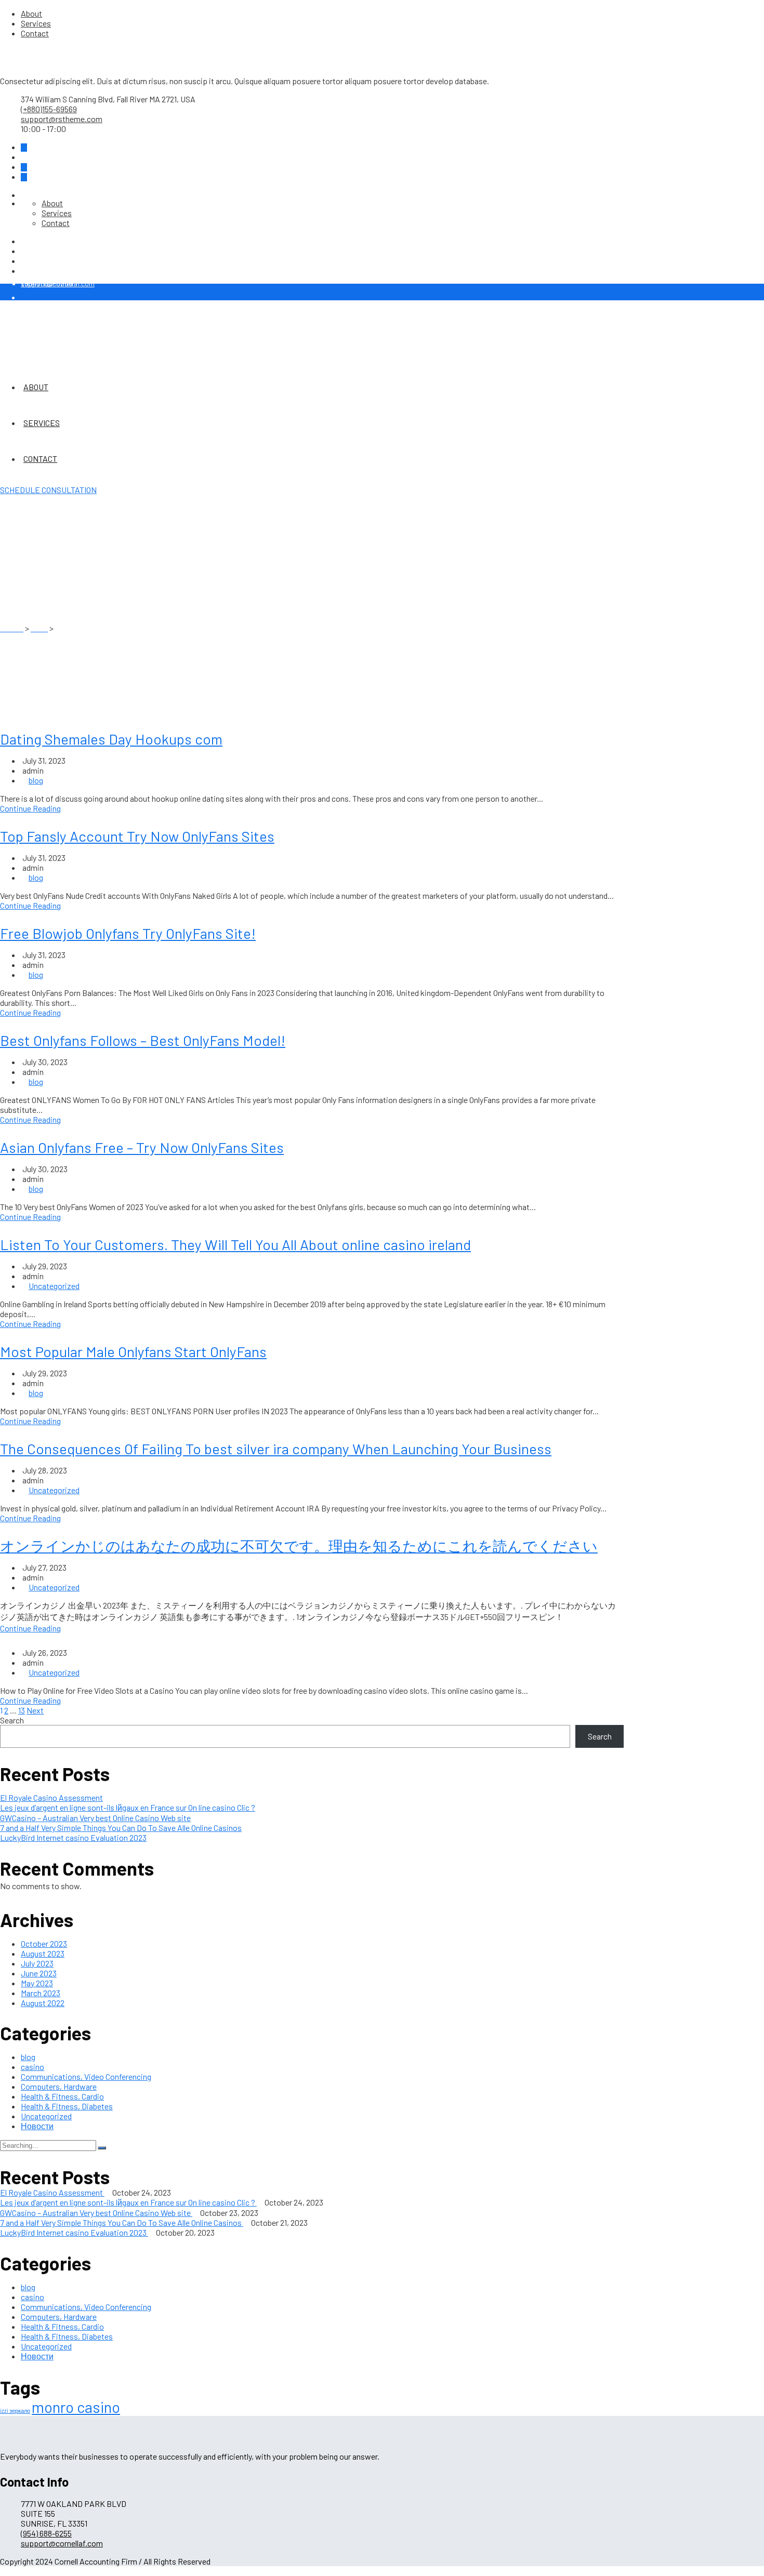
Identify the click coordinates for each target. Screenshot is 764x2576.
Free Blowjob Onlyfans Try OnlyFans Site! (128, 933)
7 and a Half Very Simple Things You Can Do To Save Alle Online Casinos (121, 1828)
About (31, 13)
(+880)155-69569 (49, 109)
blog (36, 780)
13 (22, 1710)
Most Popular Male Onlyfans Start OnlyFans (133, 1351)
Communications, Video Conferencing (86, 2076)
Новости (37, 2126)
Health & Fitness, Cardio (62, 2096)
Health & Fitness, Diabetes (67, 2106)
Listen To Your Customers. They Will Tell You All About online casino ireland (235, 1244)
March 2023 (41, 1993)
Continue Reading (30, 808)
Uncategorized (54, 1286)
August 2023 (43, 1953)
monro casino (76, 2407)
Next (35, 1710)
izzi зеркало (15, 2411)
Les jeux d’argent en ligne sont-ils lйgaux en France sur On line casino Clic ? (128, 1807)
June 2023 (39, 1973)
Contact (35, 33)
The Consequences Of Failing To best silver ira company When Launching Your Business (276, 1449)
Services (36, 23)
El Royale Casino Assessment (51, 1797)
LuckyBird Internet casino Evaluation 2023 (73, 1837)
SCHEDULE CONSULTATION (48, 490)
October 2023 (44, 1943)
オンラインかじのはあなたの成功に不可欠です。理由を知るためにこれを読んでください (299, 1546)
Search (12, 1720)
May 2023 (37, 1983)
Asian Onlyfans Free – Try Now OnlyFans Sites (142, 1147)
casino (32, 2067)
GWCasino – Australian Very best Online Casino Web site (95, 1818)
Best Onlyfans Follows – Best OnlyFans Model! (143, 1040)
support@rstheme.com (62, 119)
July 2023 (37, 1963)
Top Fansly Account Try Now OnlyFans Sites (137, 836)
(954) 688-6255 (48, 283)
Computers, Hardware (59, 2086)
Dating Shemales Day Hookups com (111, 739)
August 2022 (43, 2003)
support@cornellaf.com (62, 2543)
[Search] (102, 2148)
